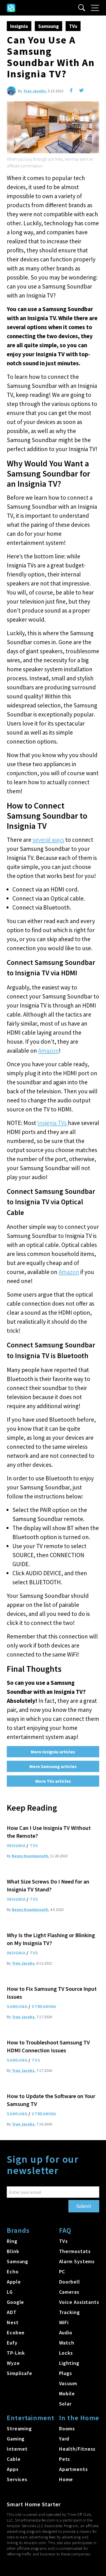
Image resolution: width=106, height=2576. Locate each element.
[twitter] (81, 90)
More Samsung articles (53, 1766)
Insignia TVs (53, 1123)
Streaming (44, 2006)
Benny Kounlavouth (30, 1856)
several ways (48, 840)
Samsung (48, 26)
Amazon (48, 1051)
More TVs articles (53, 1781)
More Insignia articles (53, 1752)
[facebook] (71, 90)
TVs (73, 26)
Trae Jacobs (34, 91)
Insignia (19, 26)
